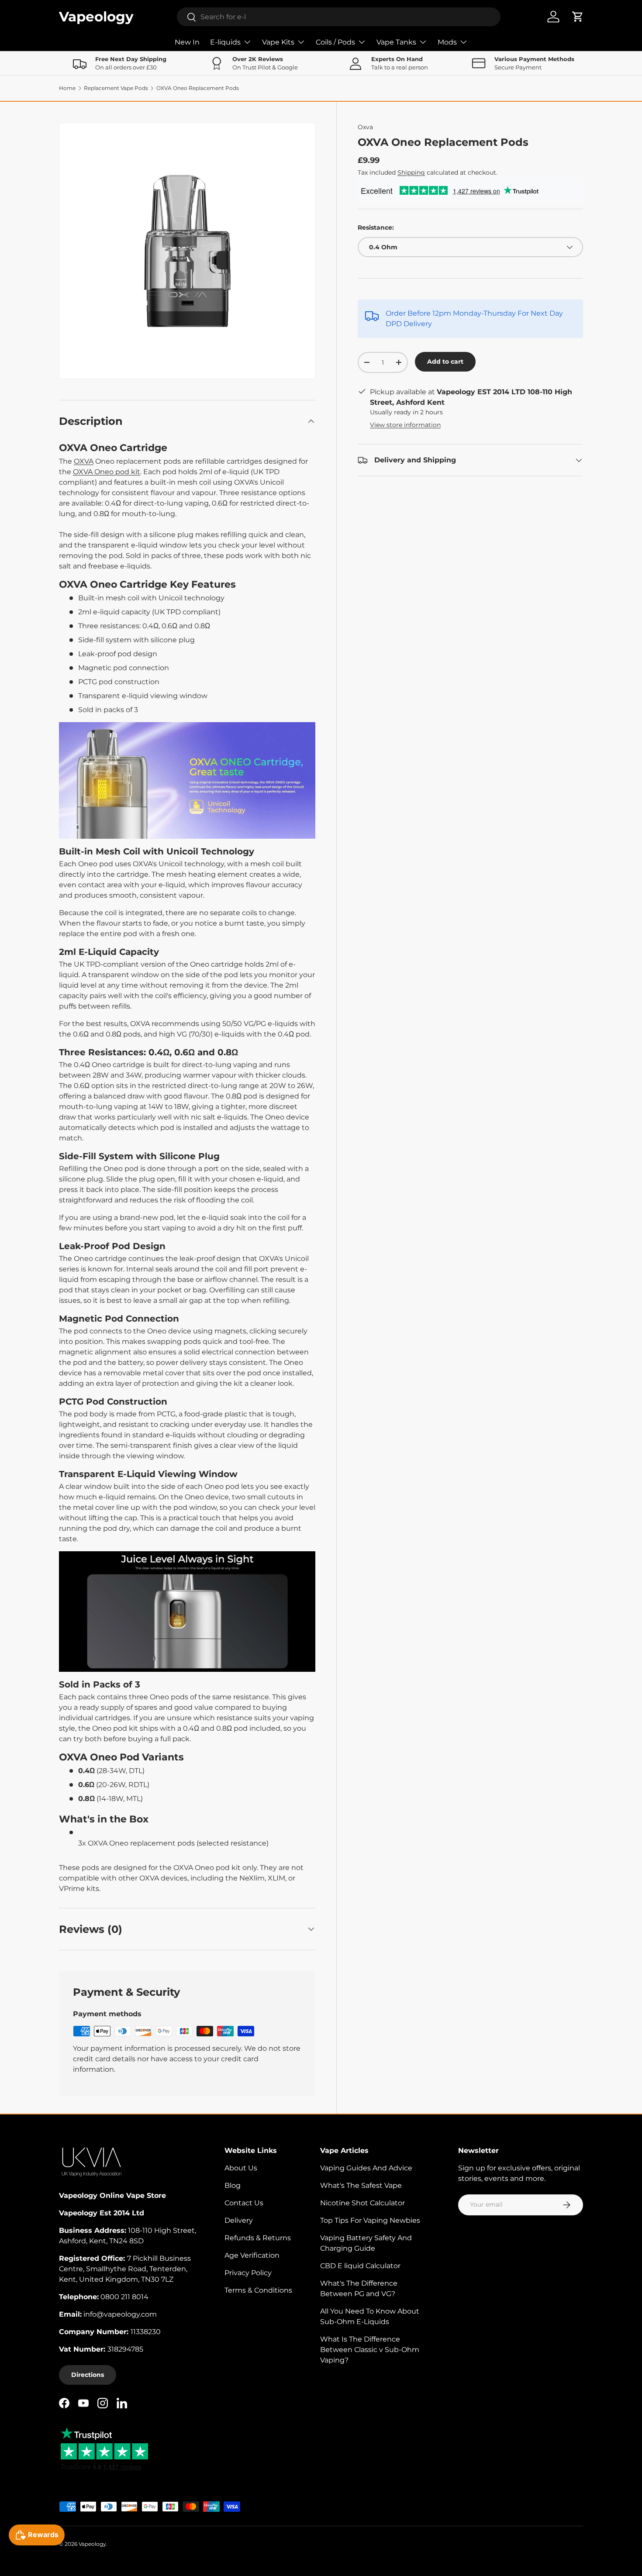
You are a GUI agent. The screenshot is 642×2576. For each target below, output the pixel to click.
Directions (88, 2375)
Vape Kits (278, 42)
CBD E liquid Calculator (360, 2266)
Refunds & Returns (258, 2238)
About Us (241, 2168)
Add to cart (445, 362)
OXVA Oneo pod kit (107, 472)
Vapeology (92, 2544)
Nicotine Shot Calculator (362, 2203)
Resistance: (376, 227)
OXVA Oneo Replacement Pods (198, 88)
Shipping (411, 172)
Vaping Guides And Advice (366, 2168)
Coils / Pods (335, 42)
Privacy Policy (248, 2273)
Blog (233, 2185)
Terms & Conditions (258, 2290)
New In (187, 42)
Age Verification (252, 2255)
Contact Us (244, 2203)
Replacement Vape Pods (116, 88)
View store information (405, 425)
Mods (447, 42)
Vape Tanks (396, 42)
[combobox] (339, 17)
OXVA (84, 461)
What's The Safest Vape (361, 2185)
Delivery (239, 2220)
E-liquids (225, 42)
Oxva (365, 127)
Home (67, 88)
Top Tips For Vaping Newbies (370, 2220)
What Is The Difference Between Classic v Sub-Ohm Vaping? (370, 2350)
